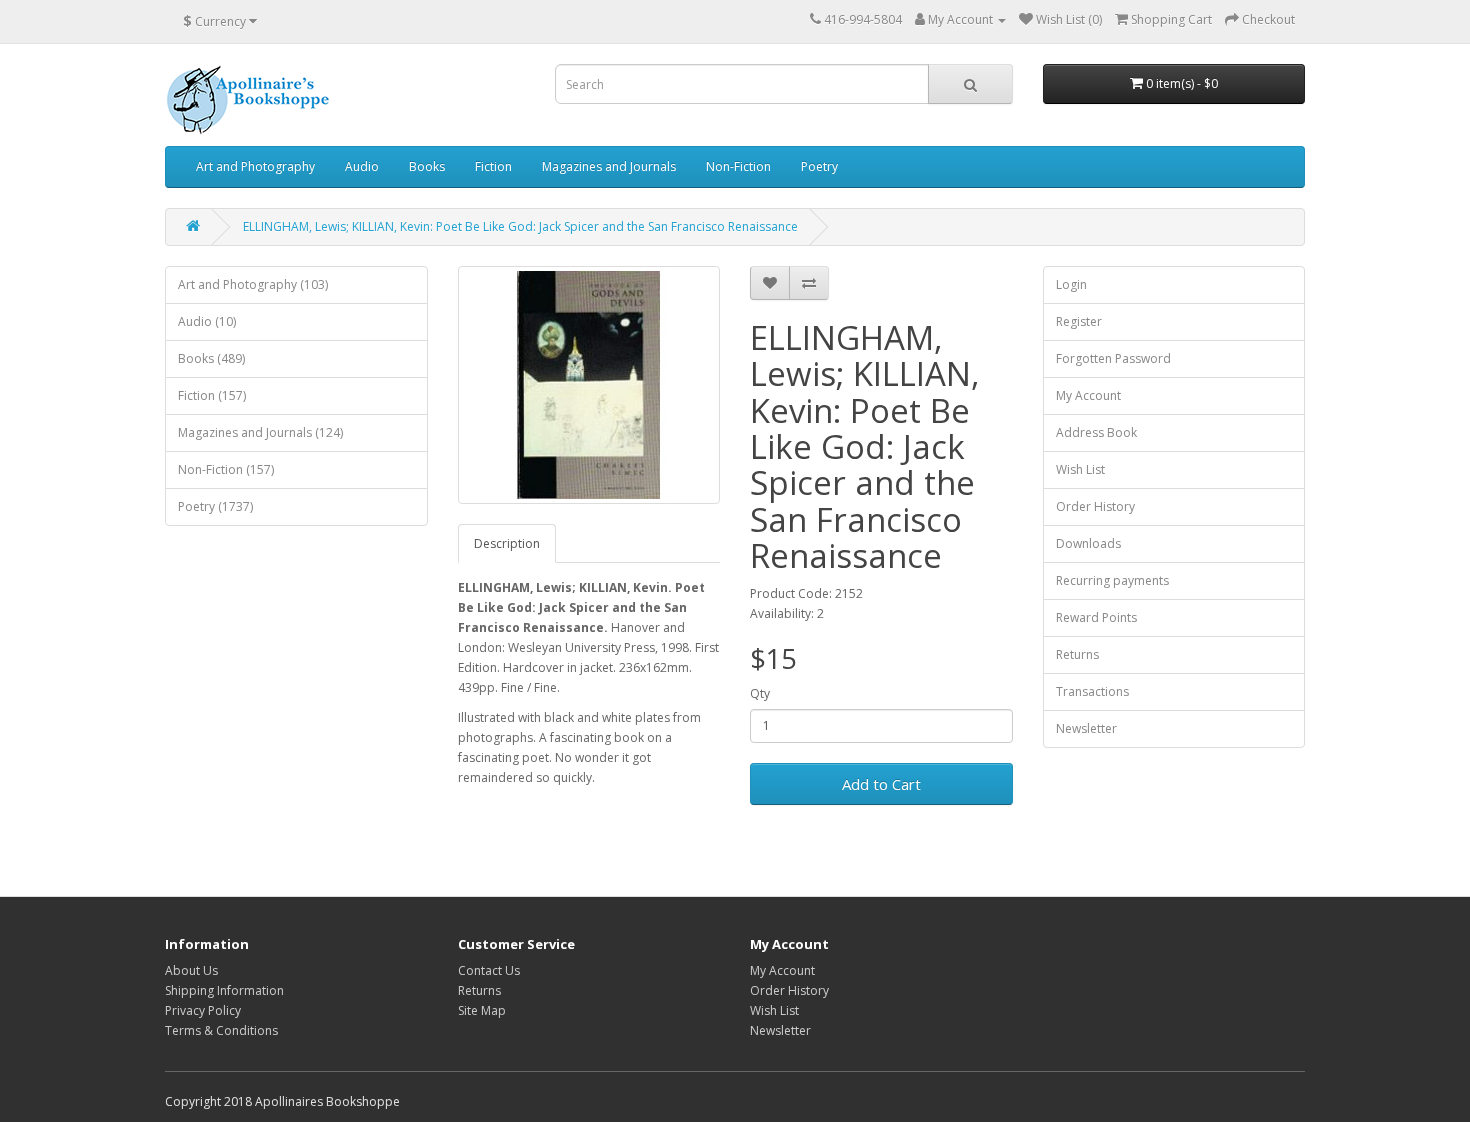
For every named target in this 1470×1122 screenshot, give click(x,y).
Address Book (1096, 432)
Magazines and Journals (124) (260, 432)
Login (1071, 284)
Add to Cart (881, 784)
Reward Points (1096, 617)
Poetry (819, 166)
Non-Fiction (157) (226, 469)
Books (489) (211, 358)
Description (507, 543)
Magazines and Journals (609, 166)
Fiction (493, 166)
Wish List (1080, 469)
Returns (1077, 654)
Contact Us (489, 970)
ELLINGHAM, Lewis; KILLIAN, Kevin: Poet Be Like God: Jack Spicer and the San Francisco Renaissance (520, 226)
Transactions (1092, 691)
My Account (1088, 395)
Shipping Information (224, 990)
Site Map (482, 1010)
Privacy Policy (203, 1010)
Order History (1095, 506)
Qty (760, 693)
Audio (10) (207, 321)
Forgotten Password (1113, 358)
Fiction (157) (212, 395)
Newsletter (1086, 728)
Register (1079, 321)
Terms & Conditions (221, 1030)
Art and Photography (255, 166)
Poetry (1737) (215, 506)
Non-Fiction (738, 166)
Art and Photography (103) (253, 284)
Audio (362, 166)
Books (427, 166)
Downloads (1088, 543)
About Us (191, 970)
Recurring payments (1112, 580)
